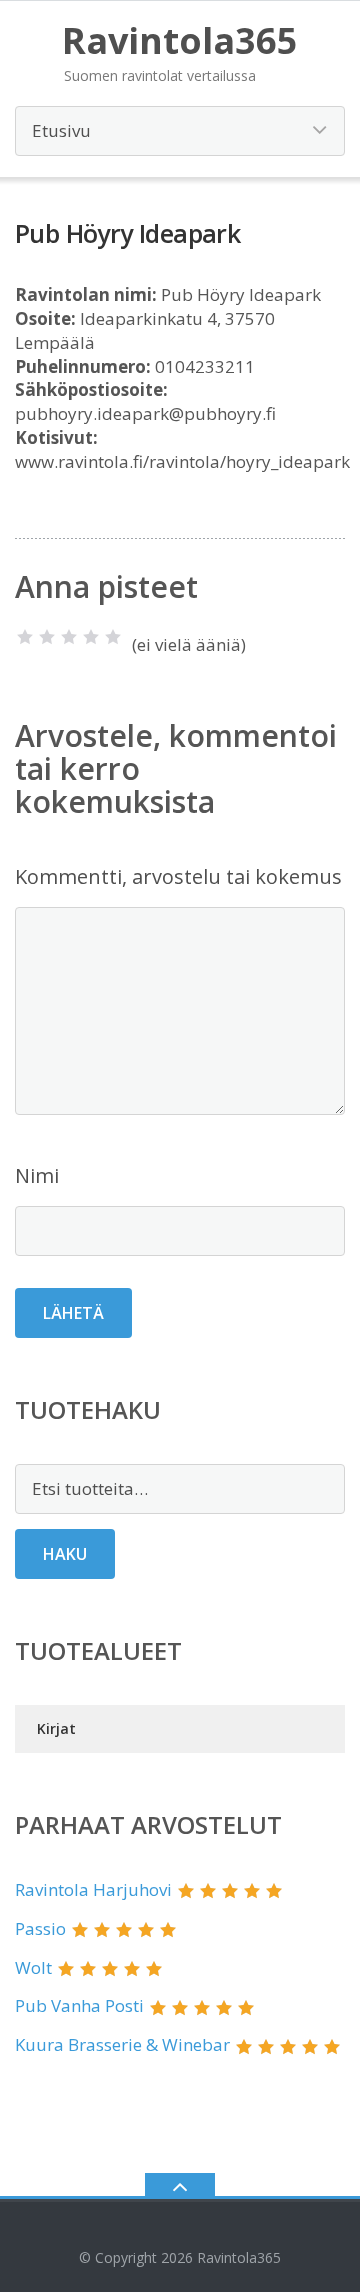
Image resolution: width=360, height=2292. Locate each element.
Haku (65, 1554)
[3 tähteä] (69, 637)
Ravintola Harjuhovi (93, 1889)
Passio (40, 1928)
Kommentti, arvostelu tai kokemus (178, 876)
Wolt (33, 1967)
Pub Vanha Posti (79, 2005)
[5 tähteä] (113, 637)
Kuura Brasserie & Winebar (122, 2044)
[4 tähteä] (91, 637)
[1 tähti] (25, 637)
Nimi (37, 1175)
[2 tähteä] (47, 637)
